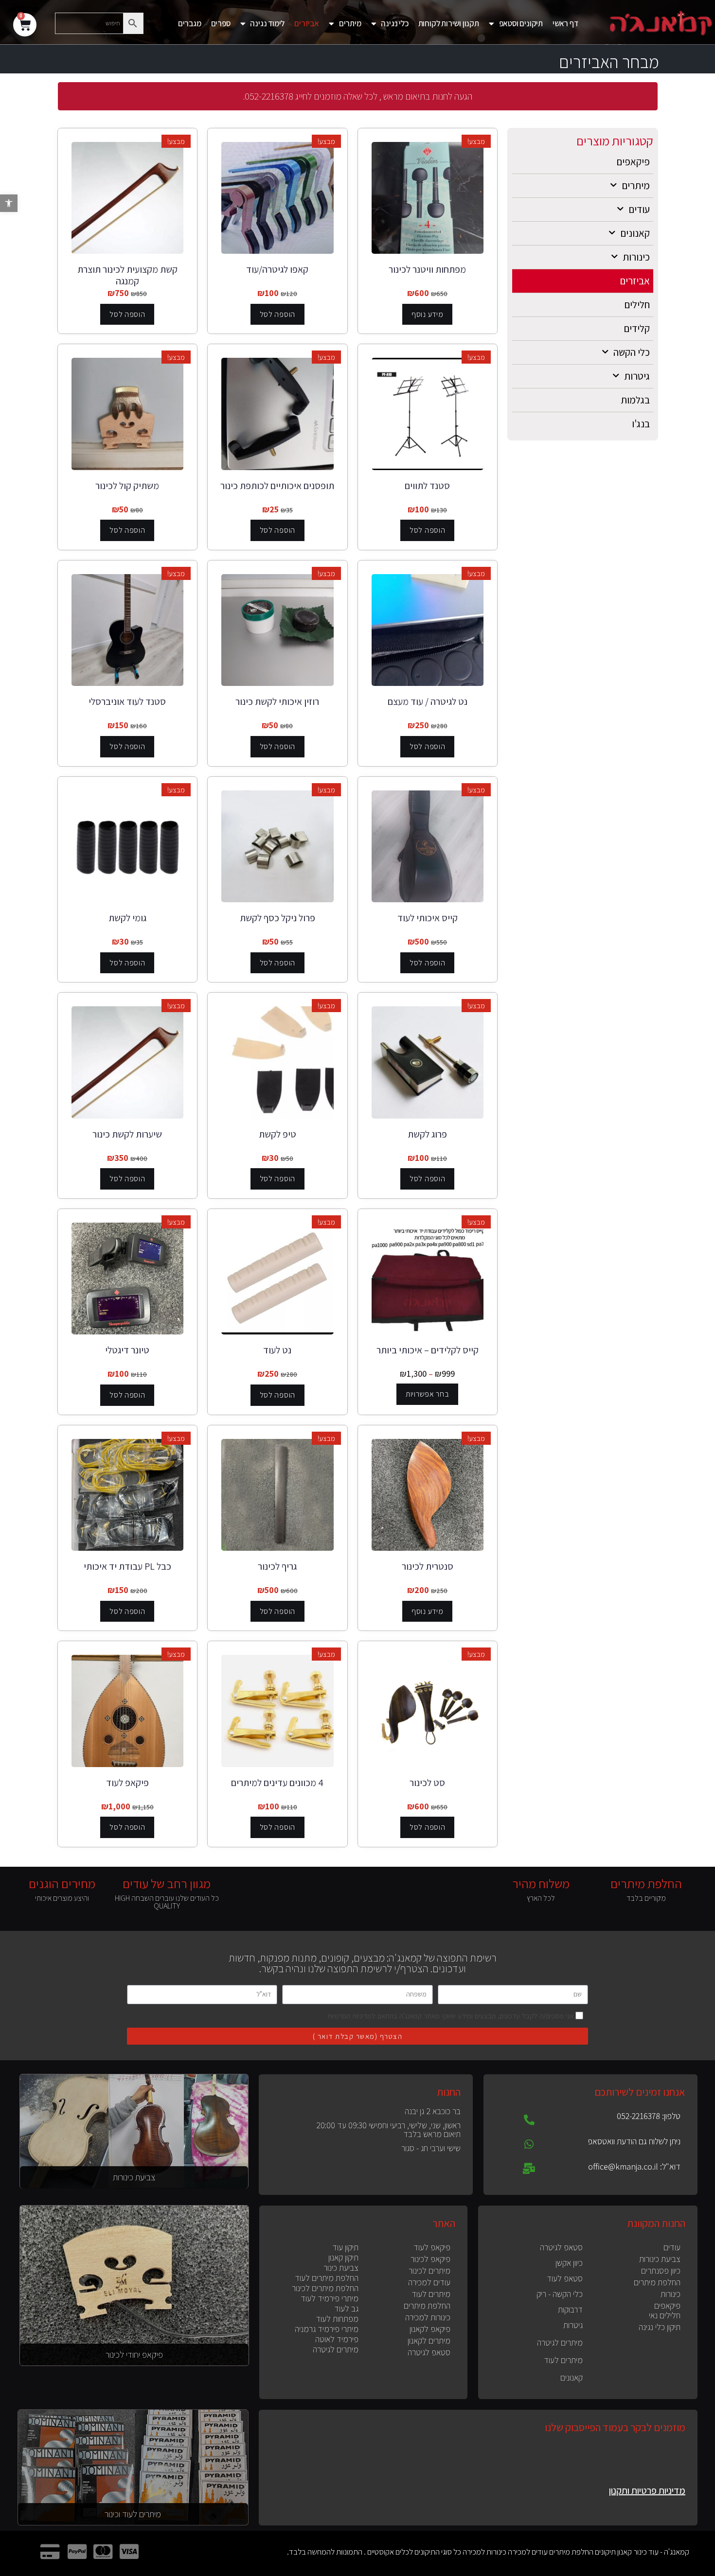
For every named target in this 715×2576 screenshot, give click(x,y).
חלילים (637, 305)
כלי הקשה (632, 352)
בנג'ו (641, 424)
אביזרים (307, 23)
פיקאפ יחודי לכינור (134, 2354)
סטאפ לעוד (565, 2278)
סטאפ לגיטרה (561, 2247)
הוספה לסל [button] (277, 314)
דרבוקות (570, 2309)
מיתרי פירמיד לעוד (330, 2298)
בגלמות (635, 400)
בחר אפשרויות (427, 1394)
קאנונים (635, 233)
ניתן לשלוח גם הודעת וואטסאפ (634, 2141)
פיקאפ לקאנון (430, 2329)
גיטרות (637, 376)
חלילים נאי (665, 2315)
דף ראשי (565, 23)
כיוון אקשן (569, 2263)
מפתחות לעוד (337, 2319)
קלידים (637, 328)
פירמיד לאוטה (337, 2339)
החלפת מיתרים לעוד (327, 2278)
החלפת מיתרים (657, 2282)
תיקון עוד (345, 2247)
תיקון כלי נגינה (660, 2327)
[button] (9, 203)
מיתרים (350, 23)
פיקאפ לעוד (432, 2247)
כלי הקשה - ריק (560, 2294)
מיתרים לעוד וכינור (133, 2514)
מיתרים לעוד (563, 2360)
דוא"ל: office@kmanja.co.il (634, 2166)
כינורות (636, 257)
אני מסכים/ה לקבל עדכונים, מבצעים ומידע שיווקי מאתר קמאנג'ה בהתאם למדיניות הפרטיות (450, 2016)
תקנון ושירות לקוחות (449, 23)
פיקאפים (633, 162)
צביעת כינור (341, 2268)
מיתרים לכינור (429, 2270)
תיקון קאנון (343, 2257)
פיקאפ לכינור (430, 2259)
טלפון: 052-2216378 (649, 2116)
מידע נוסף (427, 314)
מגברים (190, 23)
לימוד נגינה (267, 23)
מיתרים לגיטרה (560, 2342)
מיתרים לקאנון (429, 2340)
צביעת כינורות (134, 2177)
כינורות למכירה (428, 2317)
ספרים (221, 23)
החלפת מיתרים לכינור (325, 2288)
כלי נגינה (394, 23)
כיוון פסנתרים (661, 2270)
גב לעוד (346, 2308)
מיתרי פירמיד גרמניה (327, 2329)
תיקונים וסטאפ (521, 23)
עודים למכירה (429, 2282)
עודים (639, 209)
